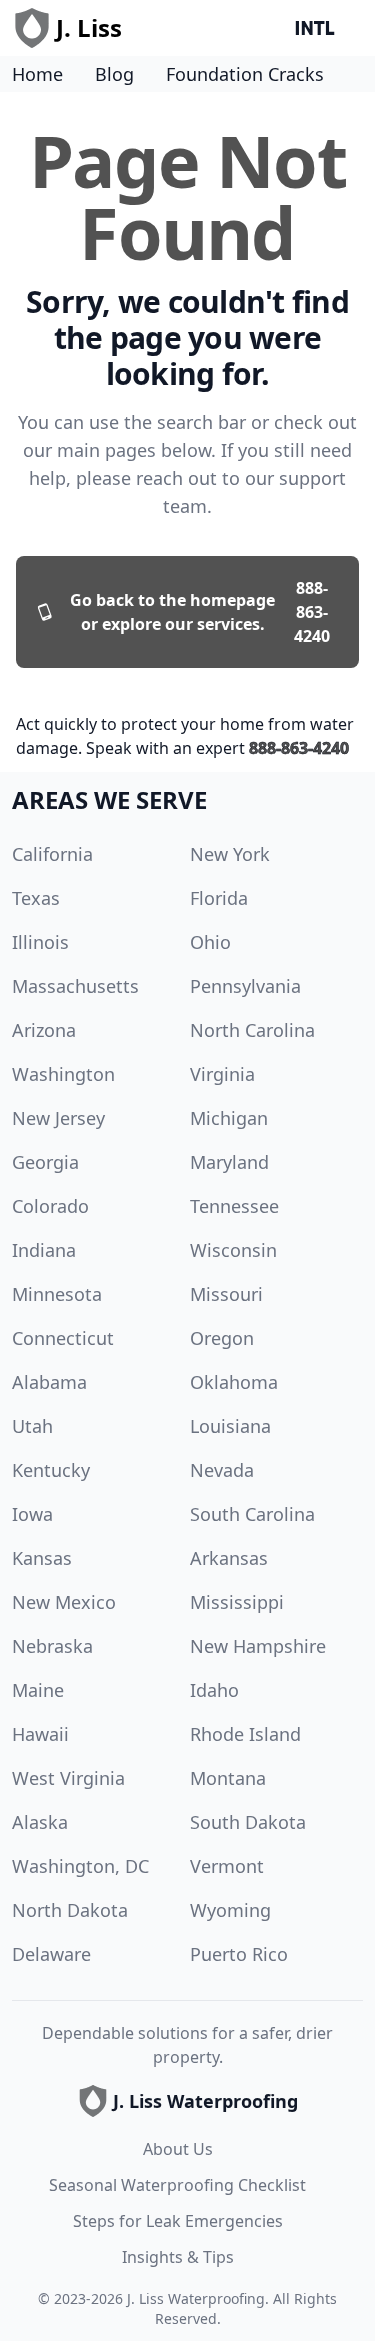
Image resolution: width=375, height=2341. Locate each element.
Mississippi (237, 1602)
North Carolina (252, 1030)
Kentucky (51, 1470)
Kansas (42, 1558)
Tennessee (234, 1206)
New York (230, 854)
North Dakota (70, 1910)
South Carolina (252, 1514)
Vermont (227, 1866)
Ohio (210, 942)
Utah (32, 1426)
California (52, 854)
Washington (63, 1074)
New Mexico (64, 1602)
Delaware (51, 1954)
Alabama (49, 1382)
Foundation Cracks (245, 74)
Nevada (222, 1470)
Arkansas (229, 1558)
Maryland (229, 1162)
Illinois (40, 942)
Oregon (222, 1338)
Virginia (222, 1074)
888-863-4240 (299, 748)
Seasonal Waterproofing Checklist (177, 2185)
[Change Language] (319, 28)
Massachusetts (75, 986)
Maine (38, 1690)
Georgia (45, 1162)
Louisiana (230, 1426)
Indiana (44, 1250)
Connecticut (63, 1338)
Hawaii (40, 1734)
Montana (228, 1778)
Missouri (226, 1294)
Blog (114, 74)
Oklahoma (234, 1382)
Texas (36, 898)
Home (37, 74)
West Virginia (68, 1778)
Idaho (214, 1690)
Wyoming (230, 1910)
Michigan (229, 1118)
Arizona (44, 1030)
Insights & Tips (178, 2257)
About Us (178, 2149)
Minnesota (57, 1294)
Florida (219, 898)
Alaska (40, 1822)
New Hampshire (258, 1646)
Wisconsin (233, 1250)
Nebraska (52, 1646)
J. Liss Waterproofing (196, 2298)
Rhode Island (245, 1734)
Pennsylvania (245, 986)
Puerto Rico (239, 1954)
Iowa (32, 1514)
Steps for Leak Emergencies (178, 2221)
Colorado (50, 1206)
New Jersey (58, 1118)
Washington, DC (80, 1866)
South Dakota (248, 1822)
